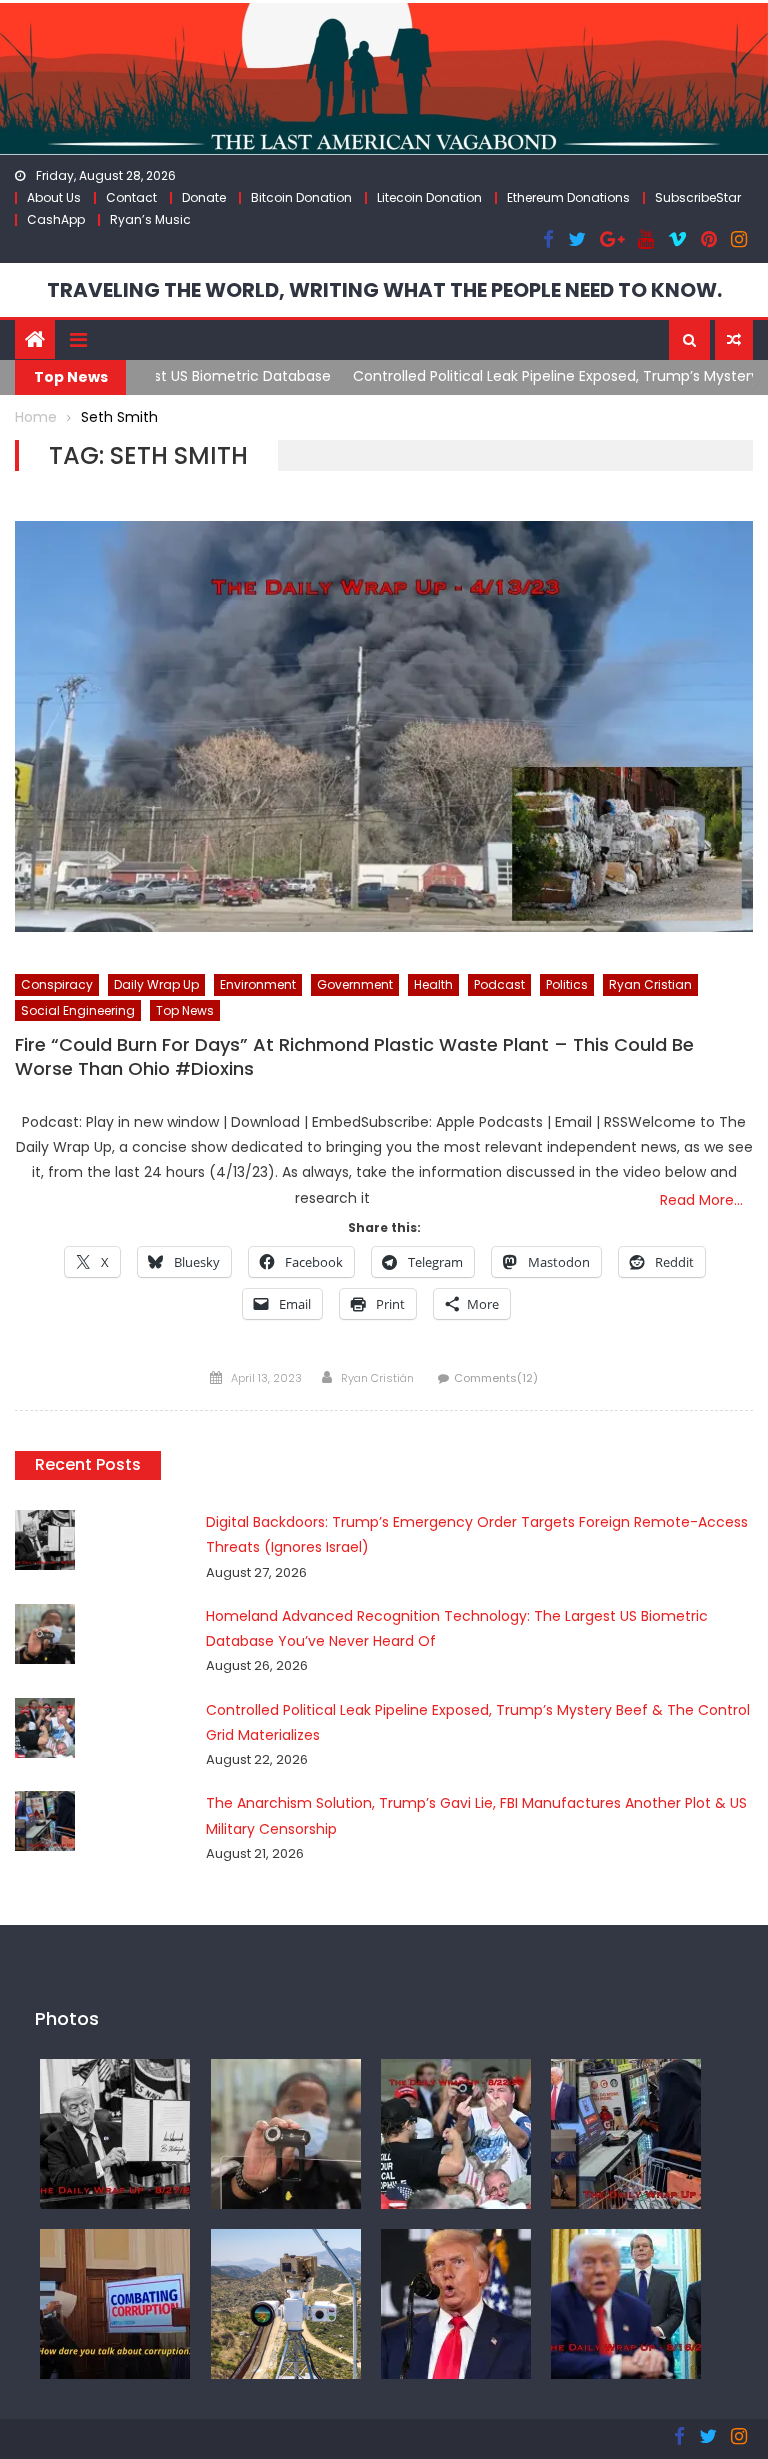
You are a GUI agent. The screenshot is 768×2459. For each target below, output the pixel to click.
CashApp (56, 219)
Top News (185, 1010)
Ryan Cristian (650, 984)
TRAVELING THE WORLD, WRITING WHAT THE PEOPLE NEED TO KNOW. (384, 290)
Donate (204, 197)
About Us (54, 197)
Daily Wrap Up (156, 984)
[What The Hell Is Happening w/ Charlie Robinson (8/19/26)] (456, 2303)
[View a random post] (734, 340)
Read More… (701, 1200)
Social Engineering (78, 1010)
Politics (567, 984)
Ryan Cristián (377, 1378)
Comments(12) (496, 1378)
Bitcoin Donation (301, 197)
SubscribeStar (698, 197)
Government (355, 984)
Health (433, 984)
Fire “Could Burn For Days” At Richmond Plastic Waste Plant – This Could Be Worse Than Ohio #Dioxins (354, 1056)
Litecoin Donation (429, 197)
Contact (131, 197)
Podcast (499, 984)
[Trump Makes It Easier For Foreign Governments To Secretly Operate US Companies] (626, 2303)
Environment (258, 984)
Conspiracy (57, 984)
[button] (689, 340)
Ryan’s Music (150, 219)
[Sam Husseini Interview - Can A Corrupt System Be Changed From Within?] (115, 2303)
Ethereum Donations (568, 197)
